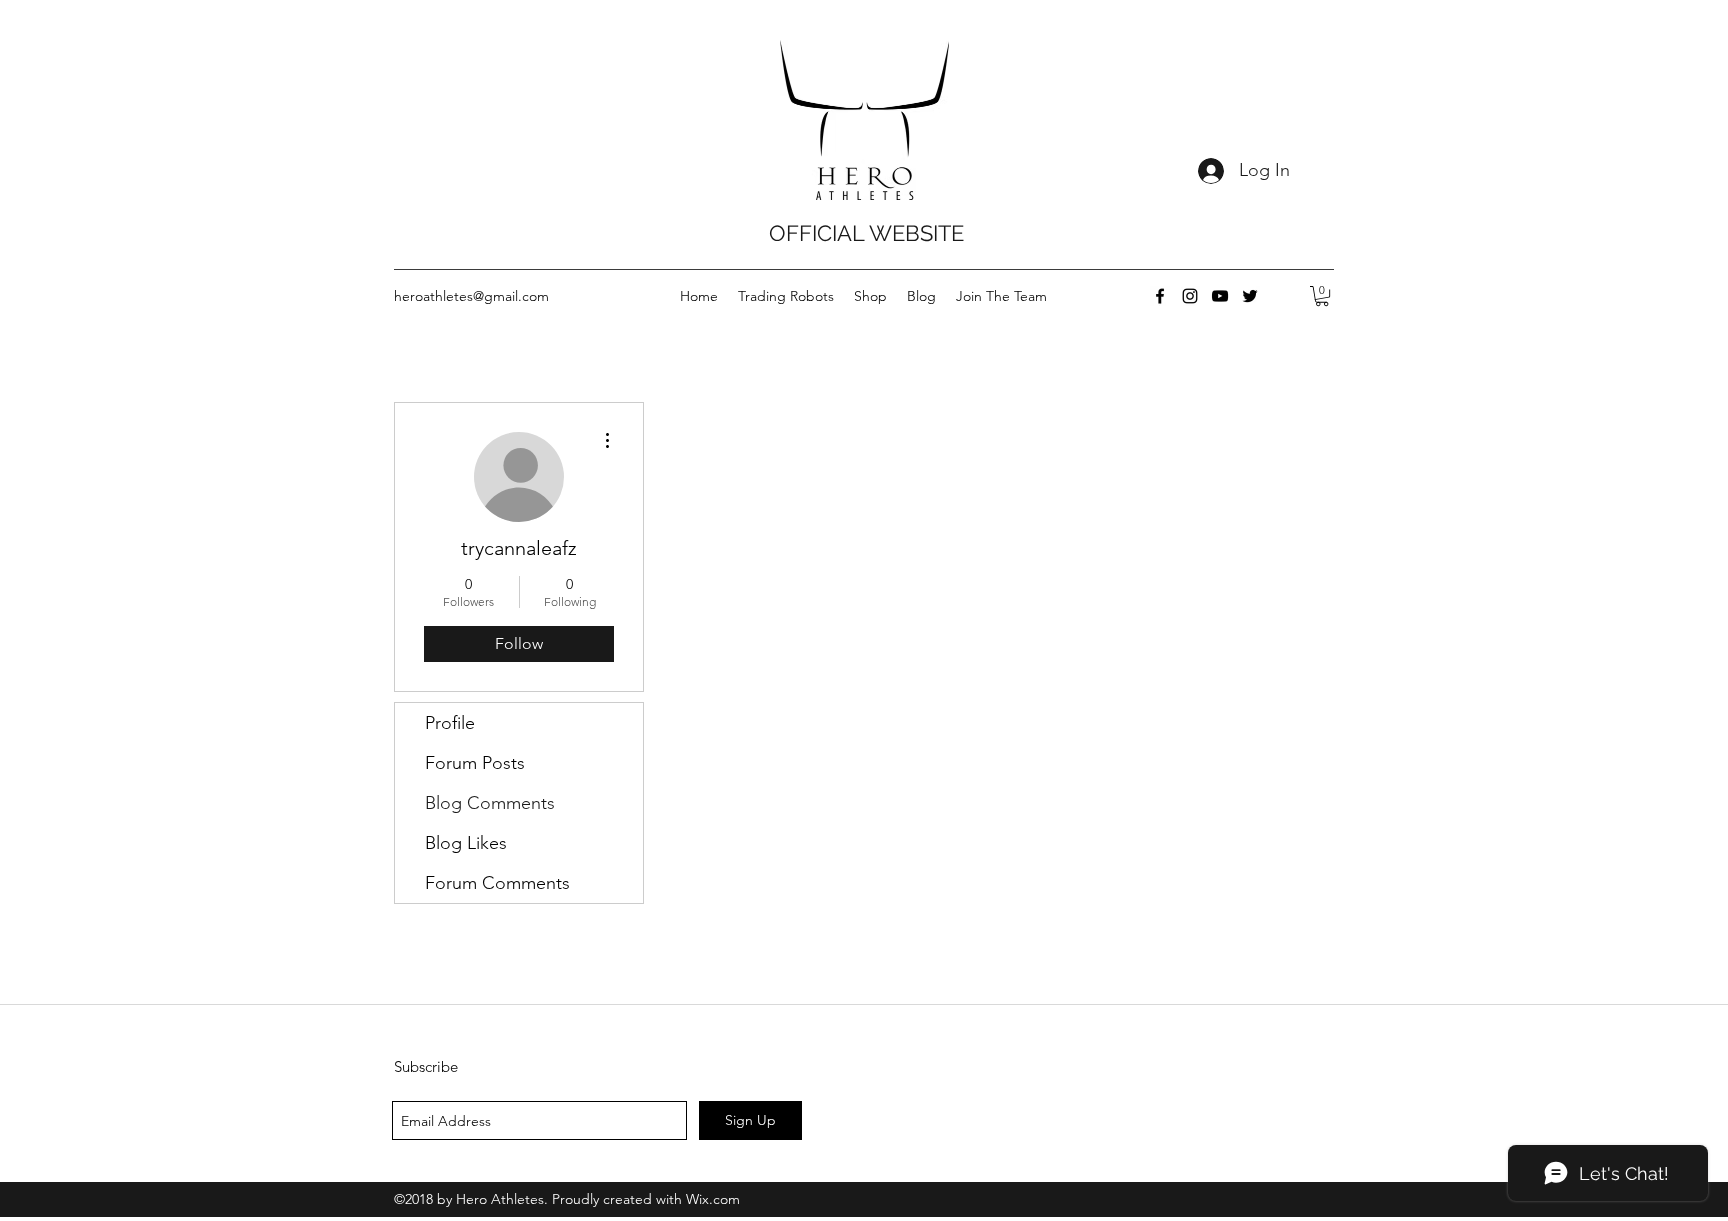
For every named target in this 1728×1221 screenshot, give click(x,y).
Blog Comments (490, 803)
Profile (450, 723)
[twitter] (1250, 296)
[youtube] (1220, 296)
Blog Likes (466, 843)
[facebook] (1160, 296)
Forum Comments (497, 883)
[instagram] (1190, 296)
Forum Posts (475, 763)
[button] (1322, 296)
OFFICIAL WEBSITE (866, 233)
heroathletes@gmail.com (471, 296)
